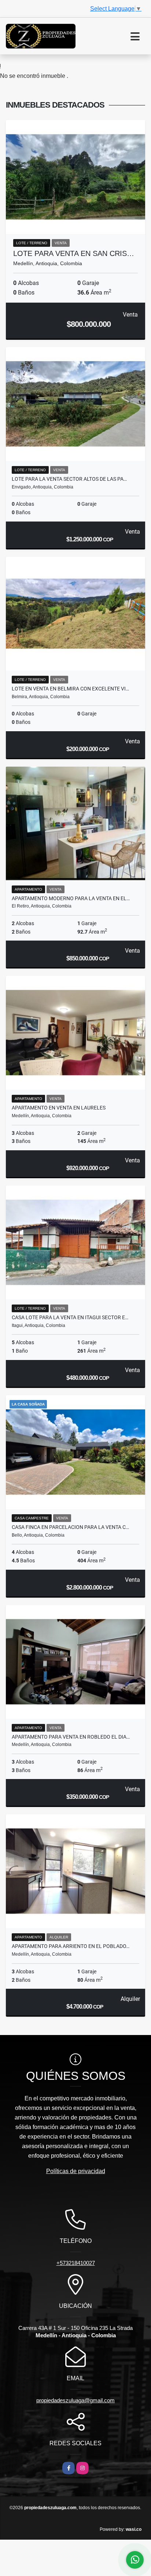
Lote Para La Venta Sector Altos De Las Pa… (69, 479)
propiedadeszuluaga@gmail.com (75, 2400)
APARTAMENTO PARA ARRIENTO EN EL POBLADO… (71, 1946)
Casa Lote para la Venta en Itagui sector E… (70, 1317)
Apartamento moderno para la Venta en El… (71, 898)
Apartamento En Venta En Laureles (59, 1108)
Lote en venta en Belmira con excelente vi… (70, 689)
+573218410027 (76, 2263)
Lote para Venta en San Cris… (74, 253)
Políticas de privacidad (76, 2171)
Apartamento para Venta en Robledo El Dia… (71, 1737)
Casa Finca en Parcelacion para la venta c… (70, 1527)
